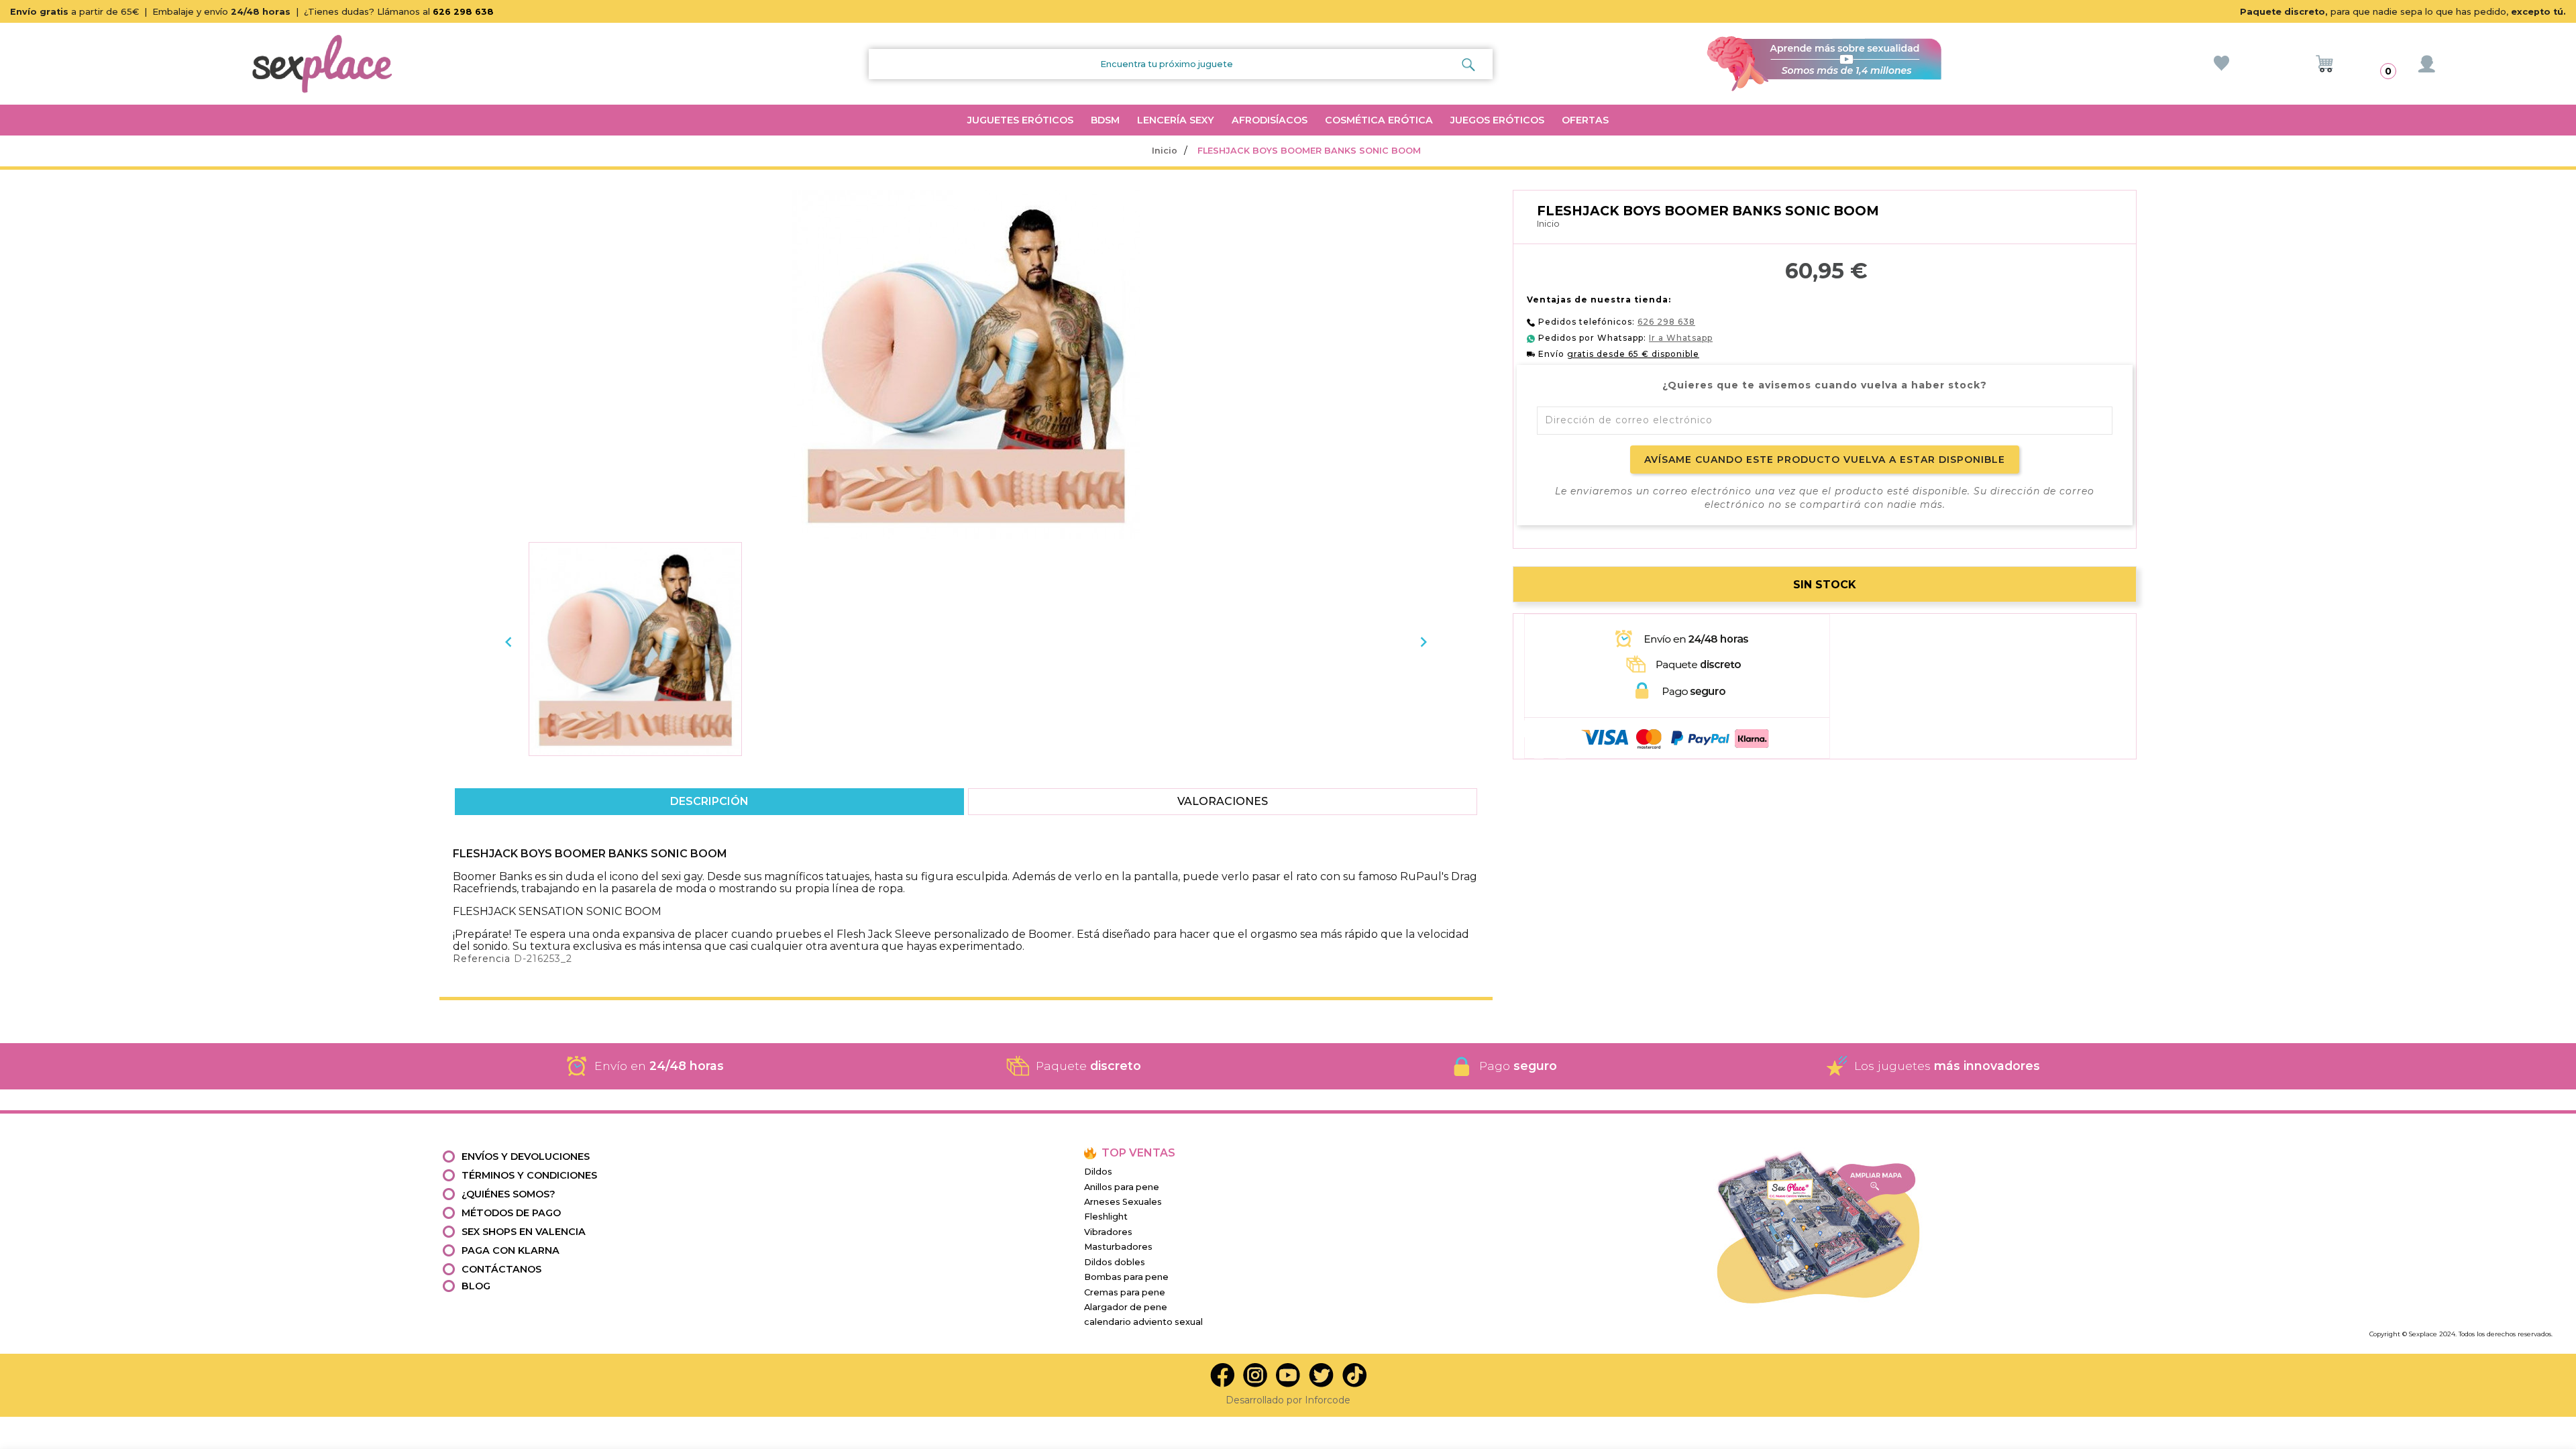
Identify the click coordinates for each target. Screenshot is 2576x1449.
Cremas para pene (1125, 1292)
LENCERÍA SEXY (1176, 120)
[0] (2324, 64)
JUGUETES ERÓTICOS (1020, 120)
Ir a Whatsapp (1681, 338)
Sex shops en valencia (524, 1232)
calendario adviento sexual (1143, 1322)
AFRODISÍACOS (1270, 120)
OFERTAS (1585, 120)
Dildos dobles (1115, 1262)
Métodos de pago (511, 1213)
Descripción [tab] (709, 801)
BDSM (1105, 120)
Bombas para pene (1126, 1277)
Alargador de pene (1126, 1307)
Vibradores (1108, 1232)
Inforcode (1328, 1400)
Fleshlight (1106, 1217)
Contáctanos (501, 1269)
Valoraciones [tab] (1223, 801)
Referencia (482, 959)
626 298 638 (463, 12)
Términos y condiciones (529, 1175)
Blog (476, 1286)
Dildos (1098, 1172)
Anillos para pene (1122, 1187)
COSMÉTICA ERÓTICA (1379, 120)
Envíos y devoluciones (526, 1157)
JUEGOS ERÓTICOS (1497, 120)
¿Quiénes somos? (508, 1194)
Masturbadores (1118, 1247)
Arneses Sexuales (1123, 1202)
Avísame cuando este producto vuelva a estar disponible (1825, 460)
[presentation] (508, 642)
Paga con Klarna (511, 1250)
